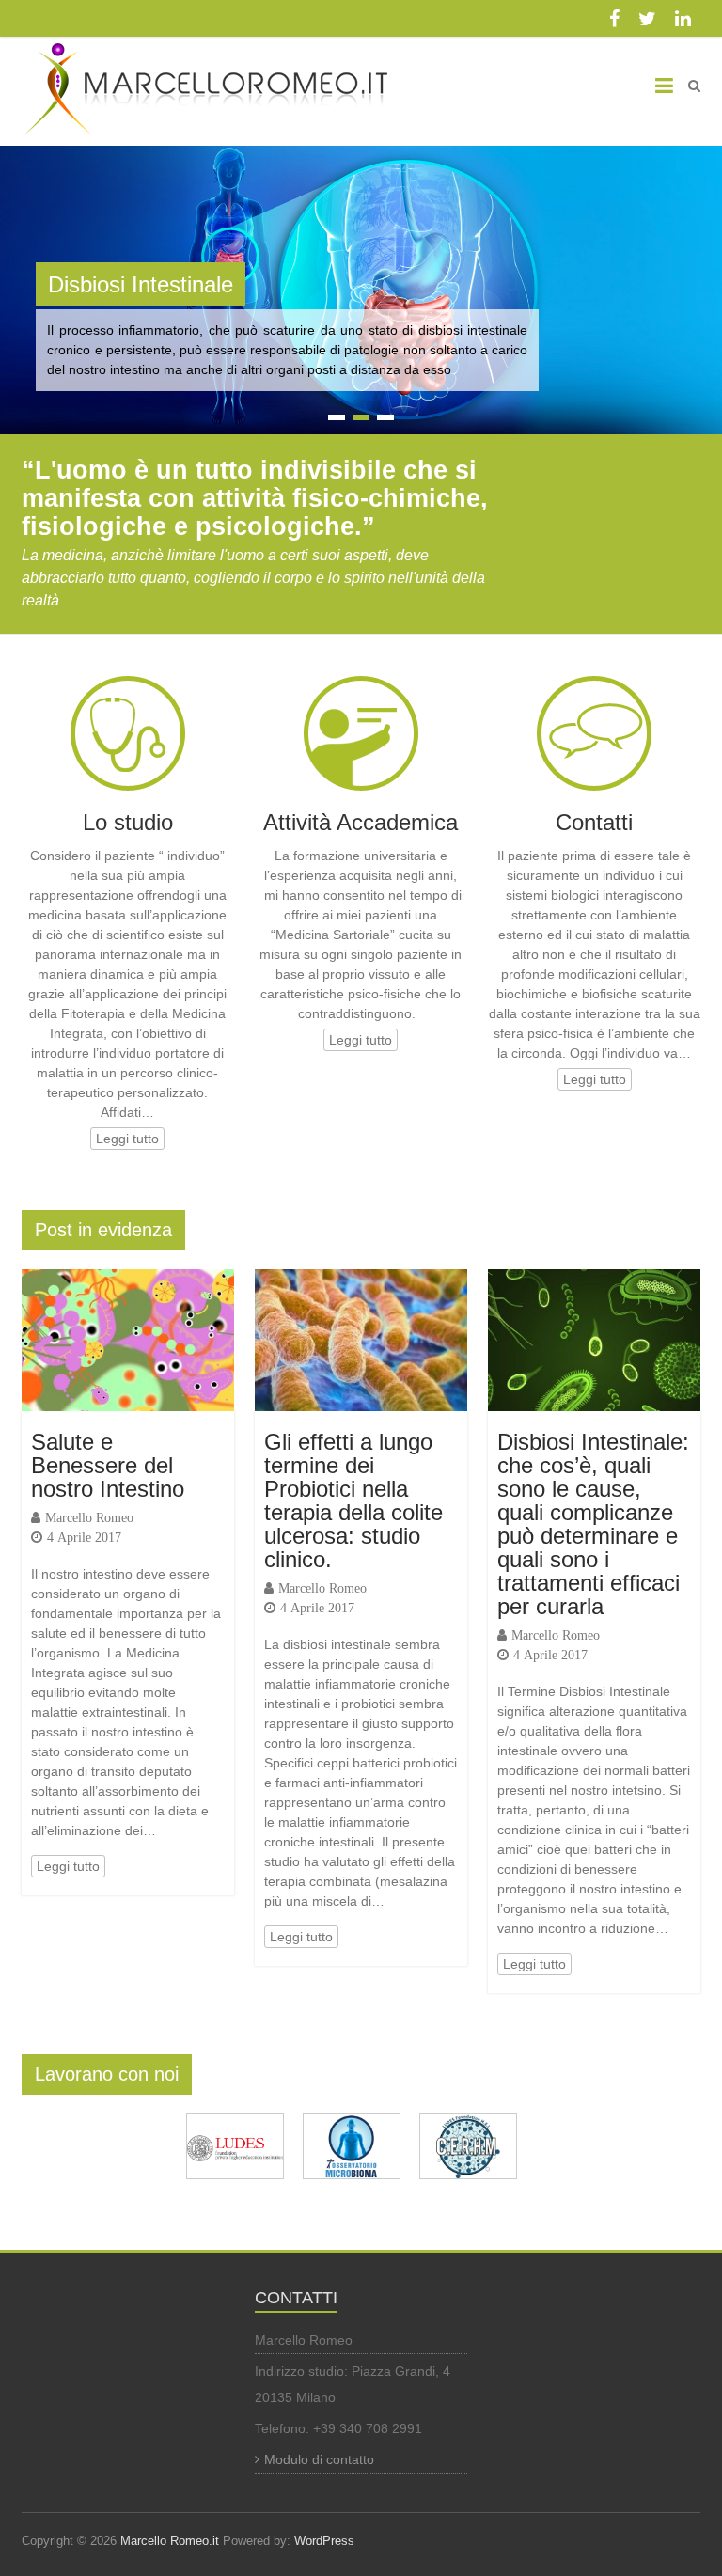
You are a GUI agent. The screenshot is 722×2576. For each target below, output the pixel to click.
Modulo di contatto (319, 2459)
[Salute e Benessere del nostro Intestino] (128, 1279)
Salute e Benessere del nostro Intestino (108, 1465)
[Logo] (352, 2123)
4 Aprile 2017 (84, 1537)
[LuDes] (235, 2123)
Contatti (594, 822)
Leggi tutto (127, 1139)
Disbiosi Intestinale (141, 284)
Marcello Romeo (89, 1517)
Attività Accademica (361, 822)
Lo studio (128, 822)
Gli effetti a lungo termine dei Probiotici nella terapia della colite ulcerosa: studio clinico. (353, 1500)
